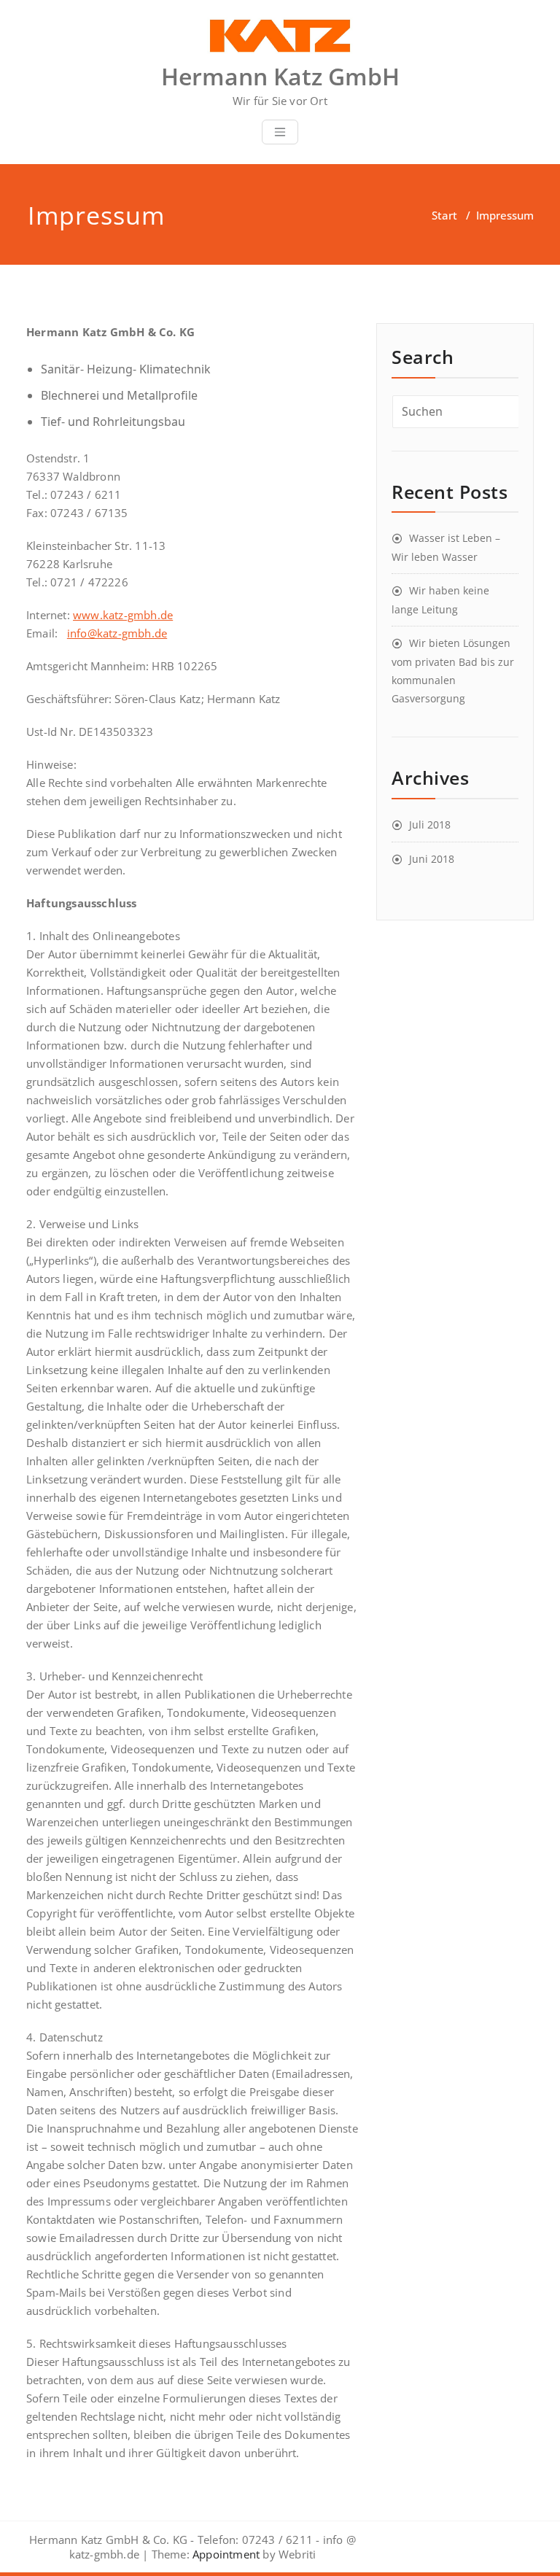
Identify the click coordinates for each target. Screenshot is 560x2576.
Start (444, 215)
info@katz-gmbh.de (117, 633)
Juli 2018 (430, 825)
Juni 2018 (432, 859)
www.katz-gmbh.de (123, 615)
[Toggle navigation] (280, 132)
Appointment (225, 2554)
